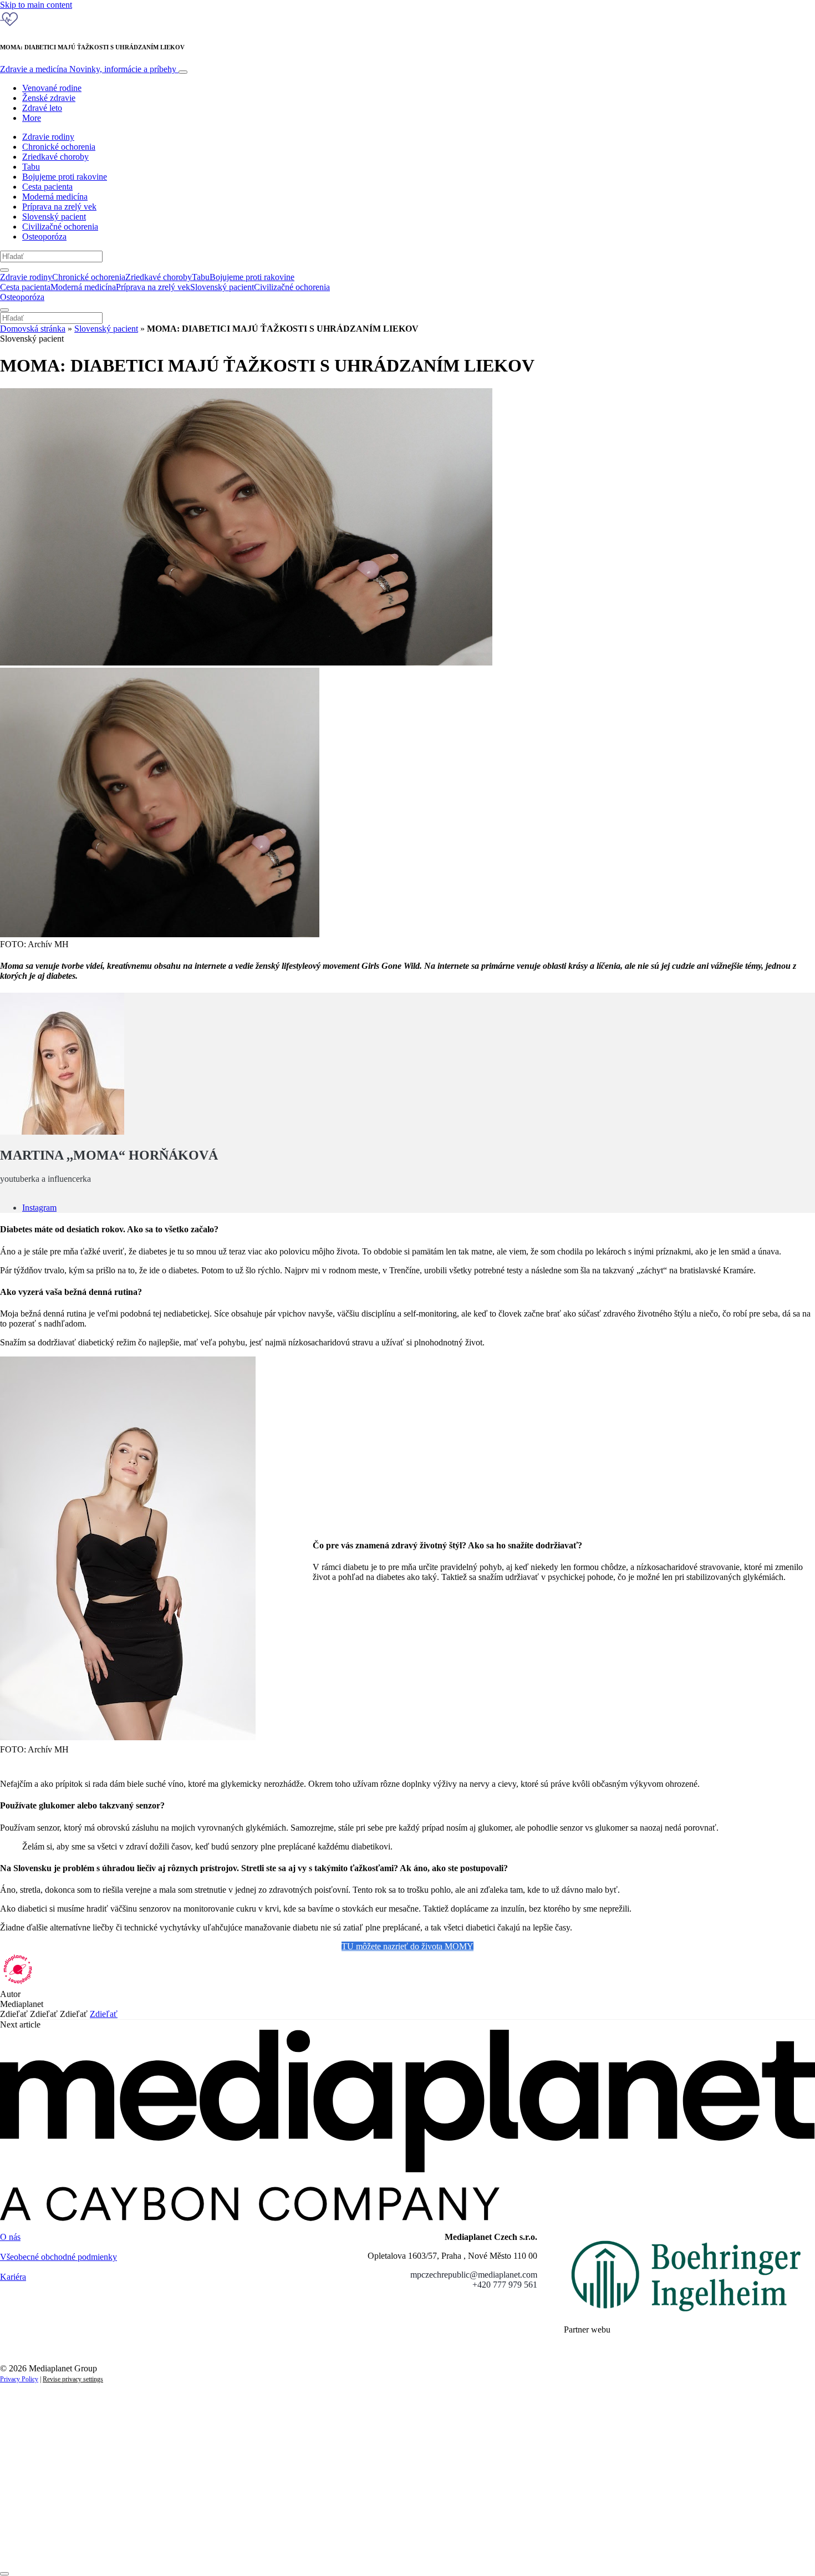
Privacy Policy (19, 2379)
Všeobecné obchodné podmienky (58, 2257)
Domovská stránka (33, 329)
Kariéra (13, 2277)
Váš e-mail (35, 2509)
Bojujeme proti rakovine (65, 177)
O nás (10, 2237)
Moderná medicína (55, 197)
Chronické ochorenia (59, 147)
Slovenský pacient (54, 217)
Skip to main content (36, 5)
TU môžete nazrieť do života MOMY (407, 1946)
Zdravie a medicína (88, 69)
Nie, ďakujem (228, 2547)
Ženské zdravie (49, 98)
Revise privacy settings (73, 2379)
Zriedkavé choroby (55, 157)
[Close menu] (4, 310)
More (32, 118)
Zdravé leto (42, 108)
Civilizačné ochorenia (60, 227)
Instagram (39, 1208)
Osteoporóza (44, 237)
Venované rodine (52, 88)
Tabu (31, 167)
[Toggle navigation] (183, 72)
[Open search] (4, 270)
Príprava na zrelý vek (59, 207)
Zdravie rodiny (48, 137)
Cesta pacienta (47, 187)
